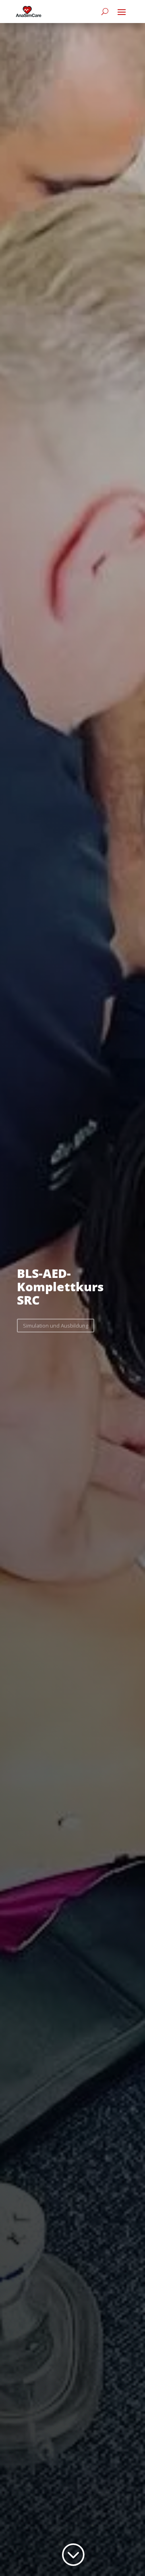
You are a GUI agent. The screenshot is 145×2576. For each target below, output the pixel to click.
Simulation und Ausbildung (56, 1326)
